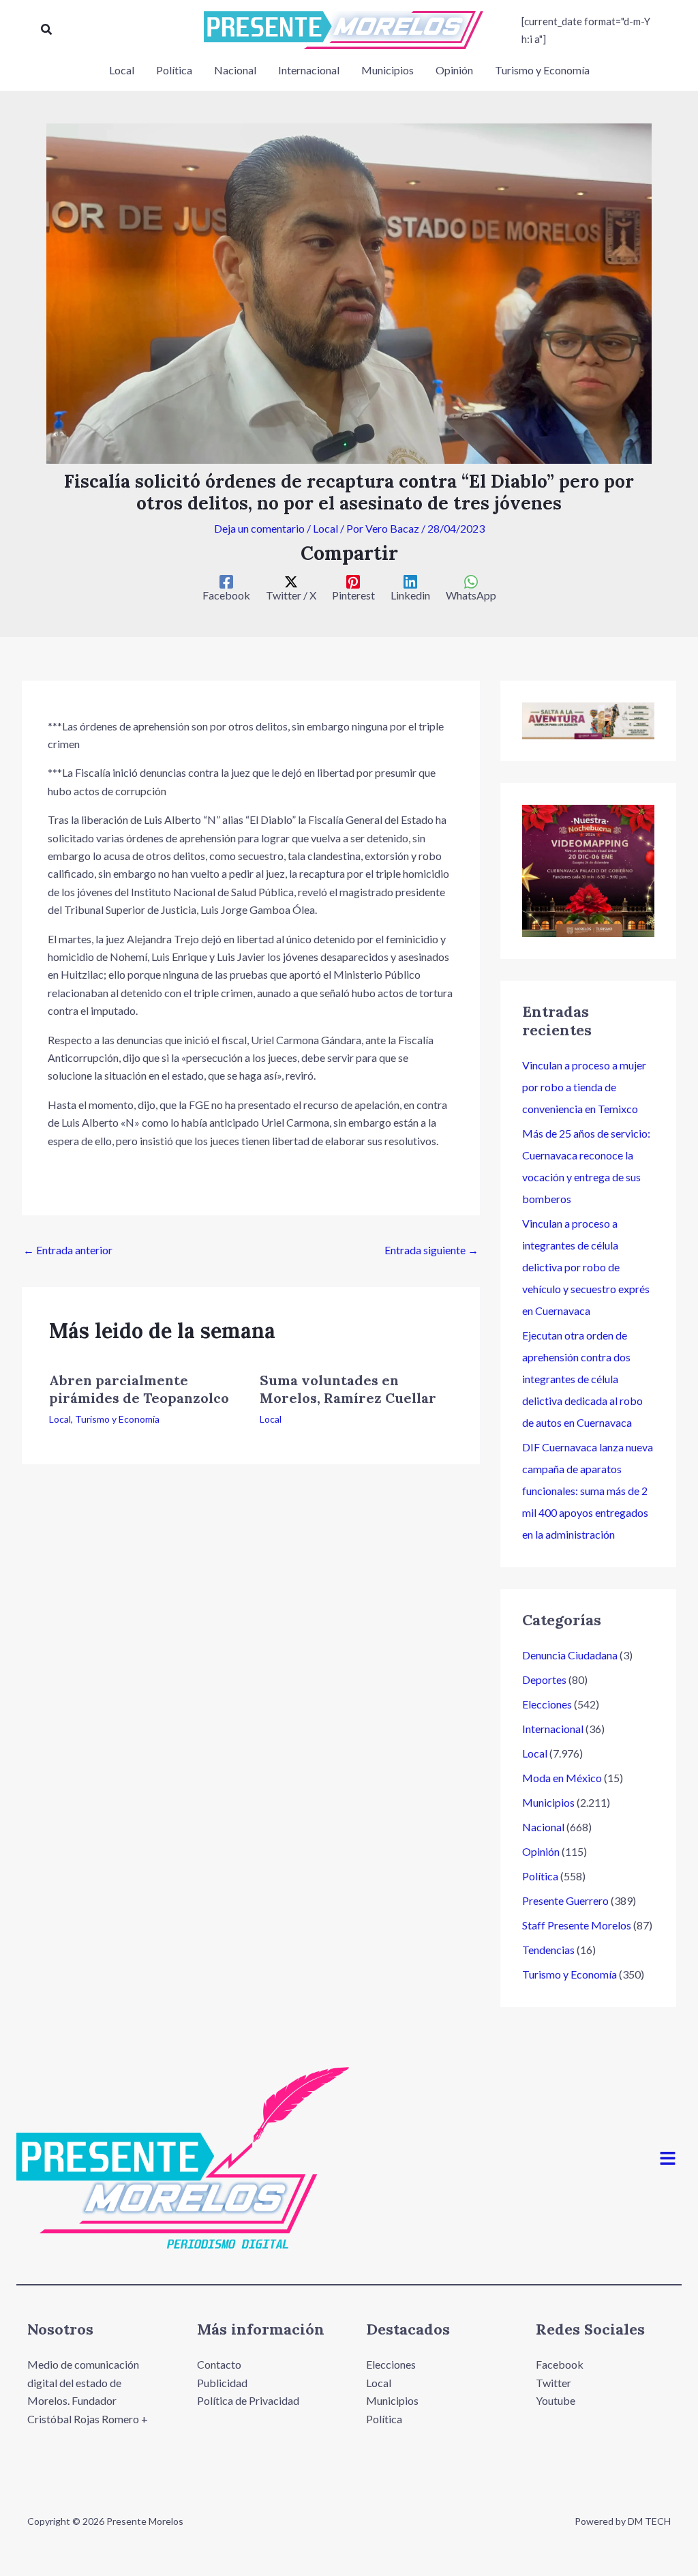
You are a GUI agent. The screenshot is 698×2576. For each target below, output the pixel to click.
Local (325, 528)
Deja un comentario (259, 528)
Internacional (553, 1729)
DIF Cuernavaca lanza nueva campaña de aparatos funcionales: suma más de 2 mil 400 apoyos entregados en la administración (588, 1491)
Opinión (541, 1851)
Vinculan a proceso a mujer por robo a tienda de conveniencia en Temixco (584, 1087)
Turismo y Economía (117, 1419)
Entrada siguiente (431, 1250)
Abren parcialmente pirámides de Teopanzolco (139, 1389)
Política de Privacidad (248, 2400)
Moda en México (562, 1778)
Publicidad (222, 2383)
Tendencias (548, 1950)
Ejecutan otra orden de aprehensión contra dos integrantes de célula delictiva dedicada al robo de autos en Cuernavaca (582, 1379)
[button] (47, 30)
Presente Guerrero (565, 1900)
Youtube (556, 2400)
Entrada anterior (68, 1250)
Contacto (219, 2364)
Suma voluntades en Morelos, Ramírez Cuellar (348, 1389)
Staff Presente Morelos (577, 1925)
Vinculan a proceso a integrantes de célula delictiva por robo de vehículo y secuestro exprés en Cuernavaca (586, 1267)
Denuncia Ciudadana (570, 1655)
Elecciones (547, 1704)
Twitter (553, 2383)
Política (540, 1876)
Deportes (544, 1679)
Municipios (548, 1802)
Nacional (543, 1827)
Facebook (560, 2364)
